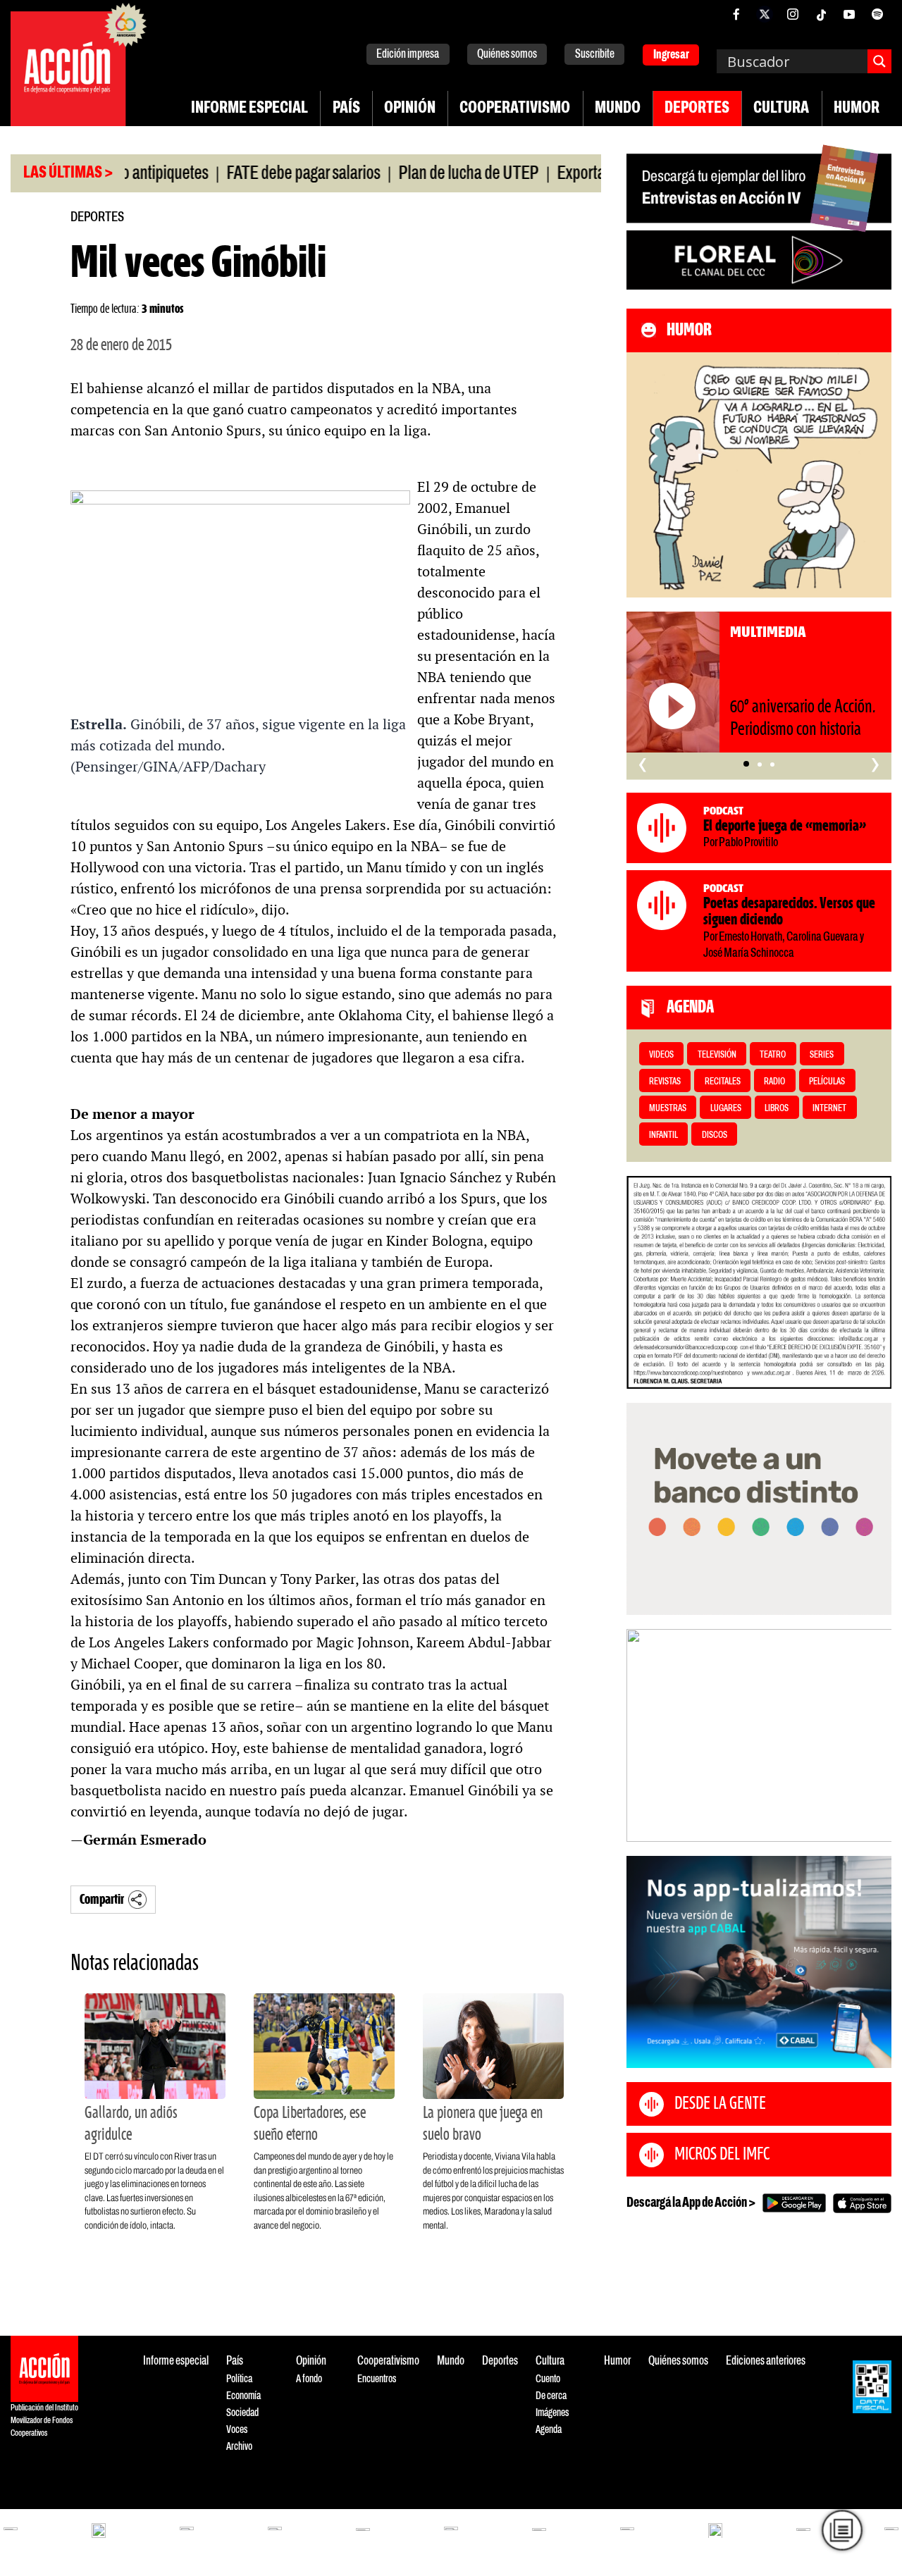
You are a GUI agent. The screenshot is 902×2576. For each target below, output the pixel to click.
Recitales (723, 1082)
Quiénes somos (507, 55)
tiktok (821, 14)
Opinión (410, 109)
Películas (827, 1082)
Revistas (665, 1082)
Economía (243, 2396)
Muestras (668, 1109)
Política (239, 2379)
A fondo (309, 2379)
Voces (237, 2430)
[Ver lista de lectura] (842, 2530)
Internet (829, 1109)
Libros (777, 1109)
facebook (736, 14)
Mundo (618, 109)
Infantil (663, 1135)
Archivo (239, 2447)
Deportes (697, 109)
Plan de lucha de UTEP (421, 174)
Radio (774, 1082)
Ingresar (671, 55)
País (346, 109)
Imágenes (552, 2413)
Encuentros (377, 2379)
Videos (661, 1055)
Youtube (849, 14)
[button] (746, 764)
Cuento (548, 2379)
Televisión (717, 1055)
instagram (793, 14)
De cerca (551, 2396)
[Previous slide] (644, 1735)
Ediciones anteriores (766, 2361)
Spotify (877, 14)
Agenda (549, 2430)
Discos (715, 1135)
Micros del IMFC (722, 2155)
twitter (765, 14)
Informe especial (249, 109)
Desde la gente (720, 2104)
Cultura (781, 109)
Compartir (102, 1900)
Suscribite (595, 55)
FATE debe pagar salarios (256, 174)
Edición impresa (408, 55)
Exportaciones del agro (580, 174)
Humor (857, 109)
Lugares (726, 1109)
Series (822, 1055)
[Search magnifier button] (879, 61)
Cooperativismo (515, 109)
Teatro (773, 1055)
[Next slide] (874, 1735)
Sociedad (242, 2413)
